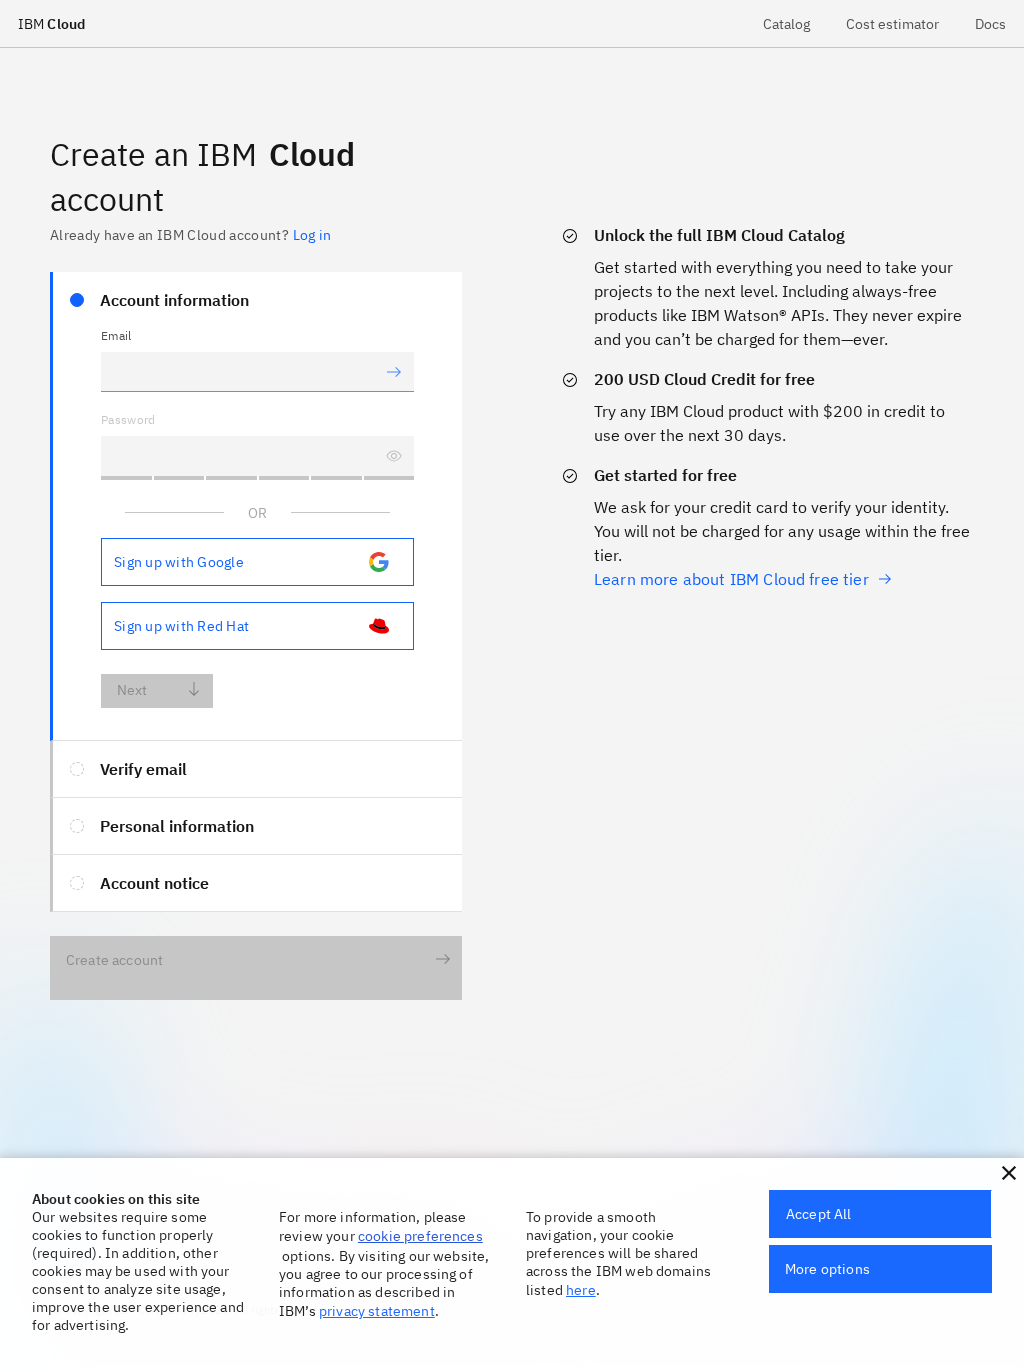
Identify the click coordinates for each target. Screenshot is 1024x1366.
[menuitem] (786, 23)
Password (128, 419)
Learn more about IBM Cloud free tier (731, 579)
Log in (312, 235)
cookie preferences (420, 1236)
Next (132, 690)
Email (116, 335)
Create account (114, 960)
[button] (1009, 1173)
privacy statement (377, 1311)
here (581, 1290)
